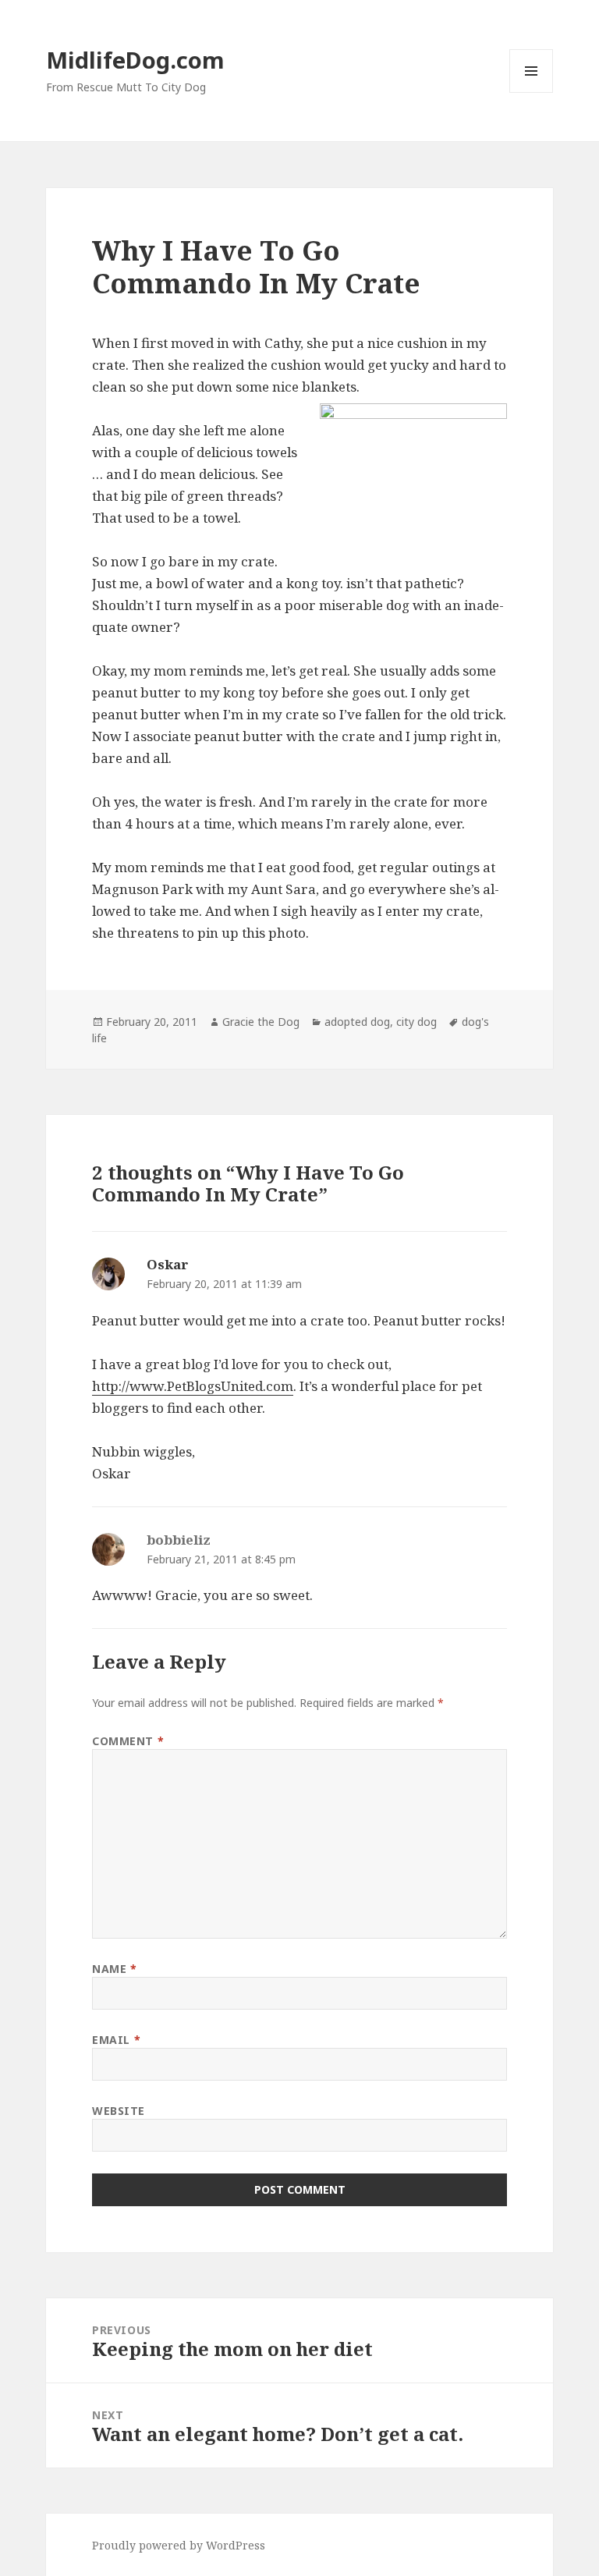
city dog (416, 1022)
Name (114, 1969)
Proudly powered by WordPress (179, 2545)
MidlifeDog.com (135, 60)
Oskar (168, 1264)
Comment (128, 1741)
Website (119, 2111)
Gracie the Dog (261, 1022)
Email (116, 2040)
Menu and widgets (532, 92)
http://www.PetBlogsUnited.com (193, 1386)
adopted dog (357, 1022)
